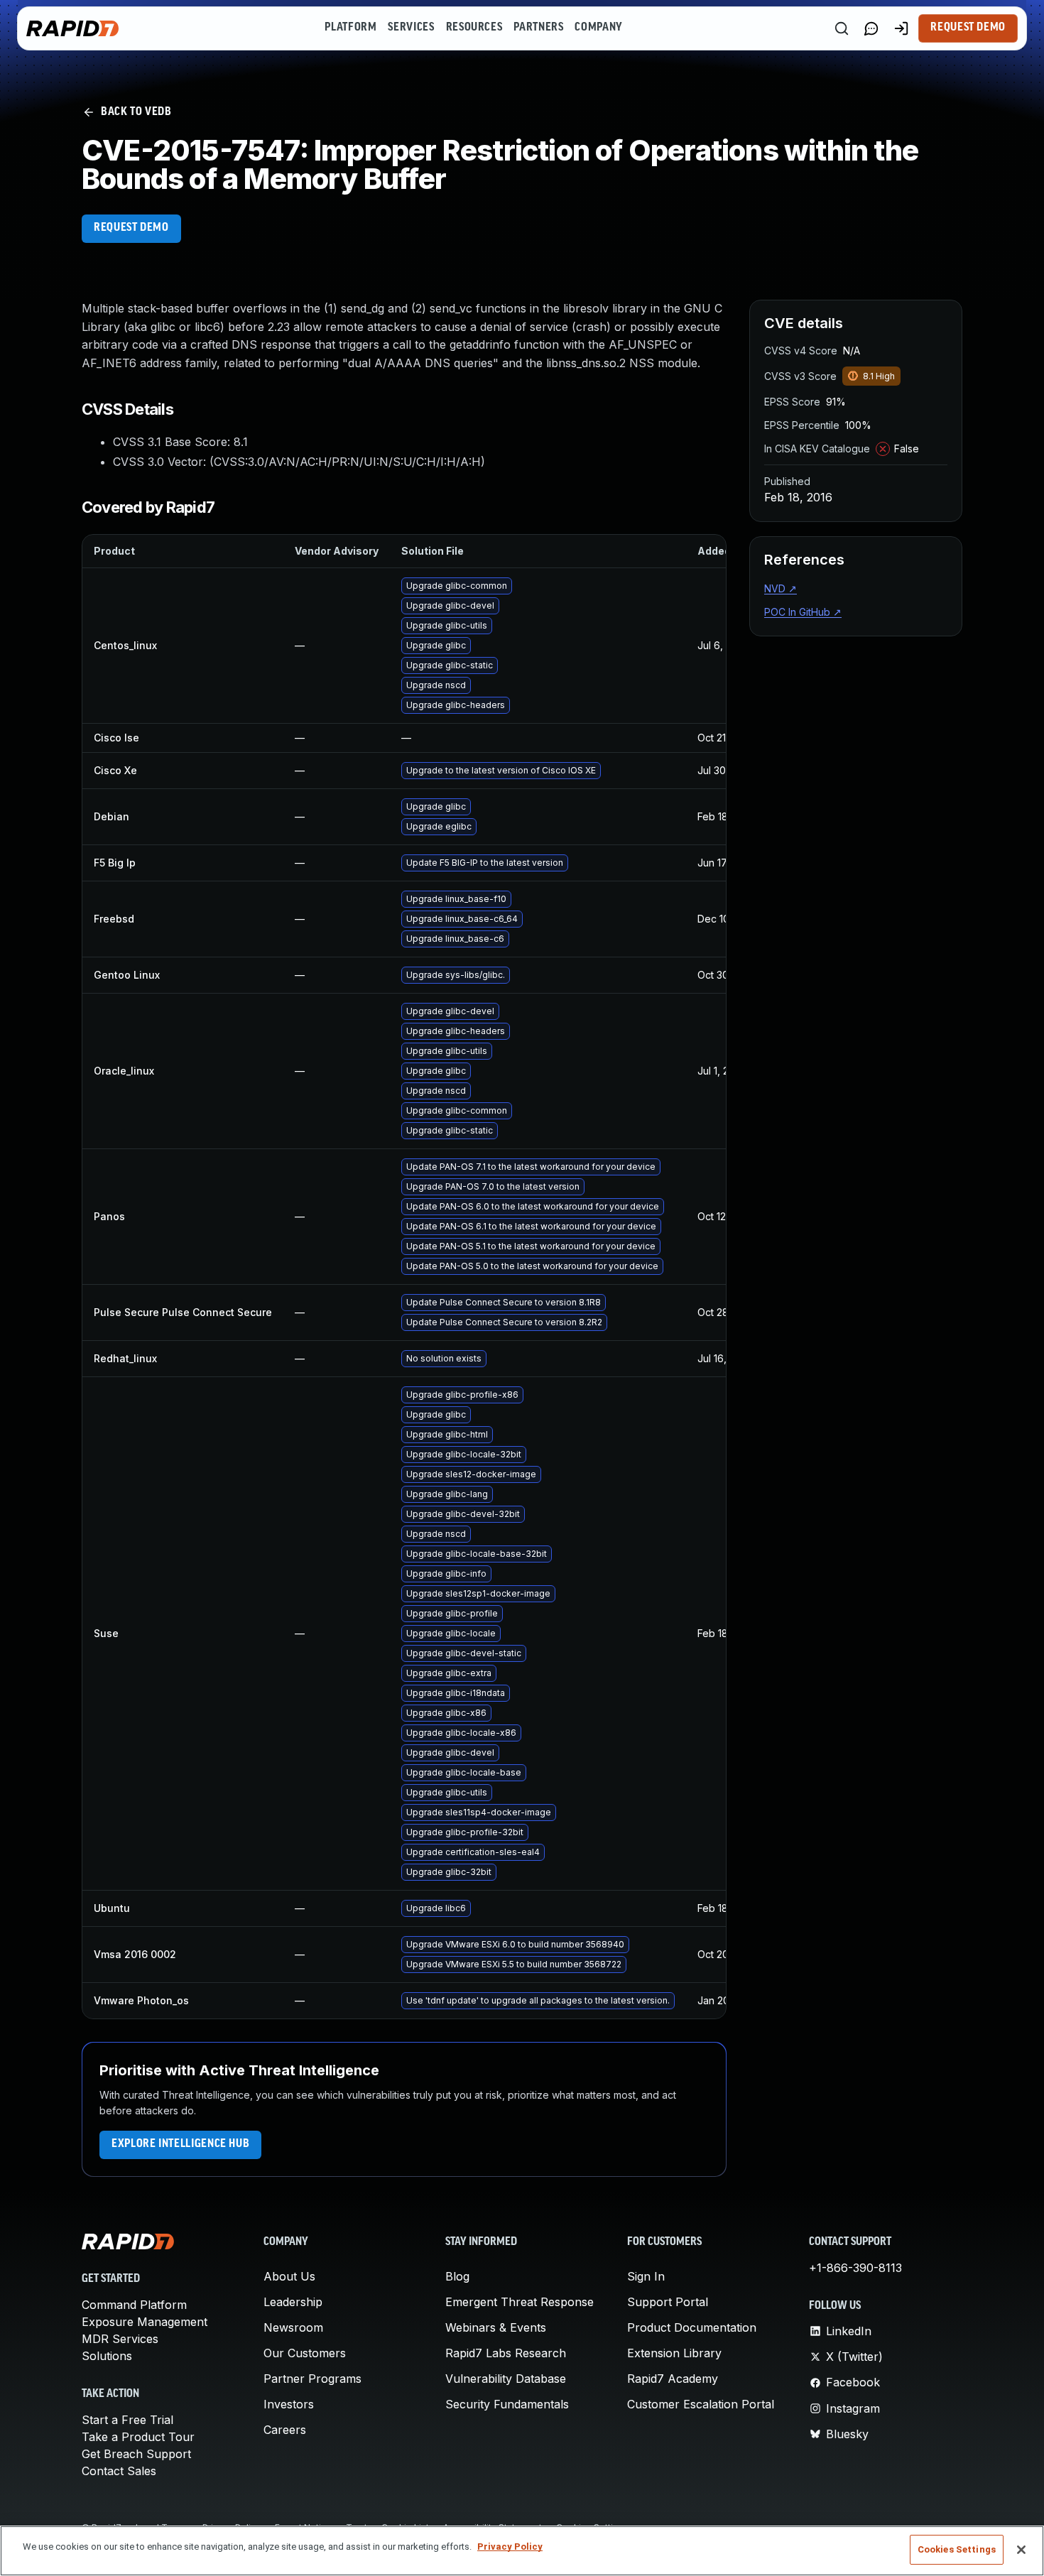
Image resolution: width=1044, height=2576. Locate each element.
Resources (474, 28)
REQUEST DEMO (131, 228)
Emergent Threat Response (520, 2302)
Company (598, 28)
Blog (457, 2276)
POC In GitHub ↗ (803, 612)
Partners (538, 28)
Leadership (293, 2302)
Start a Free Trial (127, 2420)
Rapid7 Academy (673, 2379)
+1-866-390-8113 (855, 2268)
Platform (350, 28)
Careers (285, 2430)
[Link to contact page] (871, 28)
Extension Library (674, 2353)
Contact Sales (119, 2471)
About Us (289, 2276)
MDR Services (120, 2339)
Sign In (646, 2276)
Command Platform (134, 2305)
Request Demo (968, 28)
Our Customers (305, 2353)
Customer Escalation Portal (701, 2404)
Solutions (107, 2356)
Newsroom (293, 2327)
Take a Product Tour (138, 2437)
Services (411, 28)
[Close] (1021, 2550)
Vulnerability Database (506, 2379)
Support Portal (668, 2302)
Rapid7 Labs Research (506, 2353)
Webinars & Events (496, 2327)
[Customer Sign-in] (901, 28)
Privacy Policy (510, 2547)
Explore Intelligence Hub (180, 2144)
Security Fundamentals (507, 2404)
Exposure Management (145, 2322)
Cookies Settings (957, 2549)
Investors (289, 2404)
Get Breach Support (136, 2454)
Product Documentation (692, 2327)
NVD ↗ (781, 588)
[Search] (842, 28)
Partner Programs (312, 2379)
